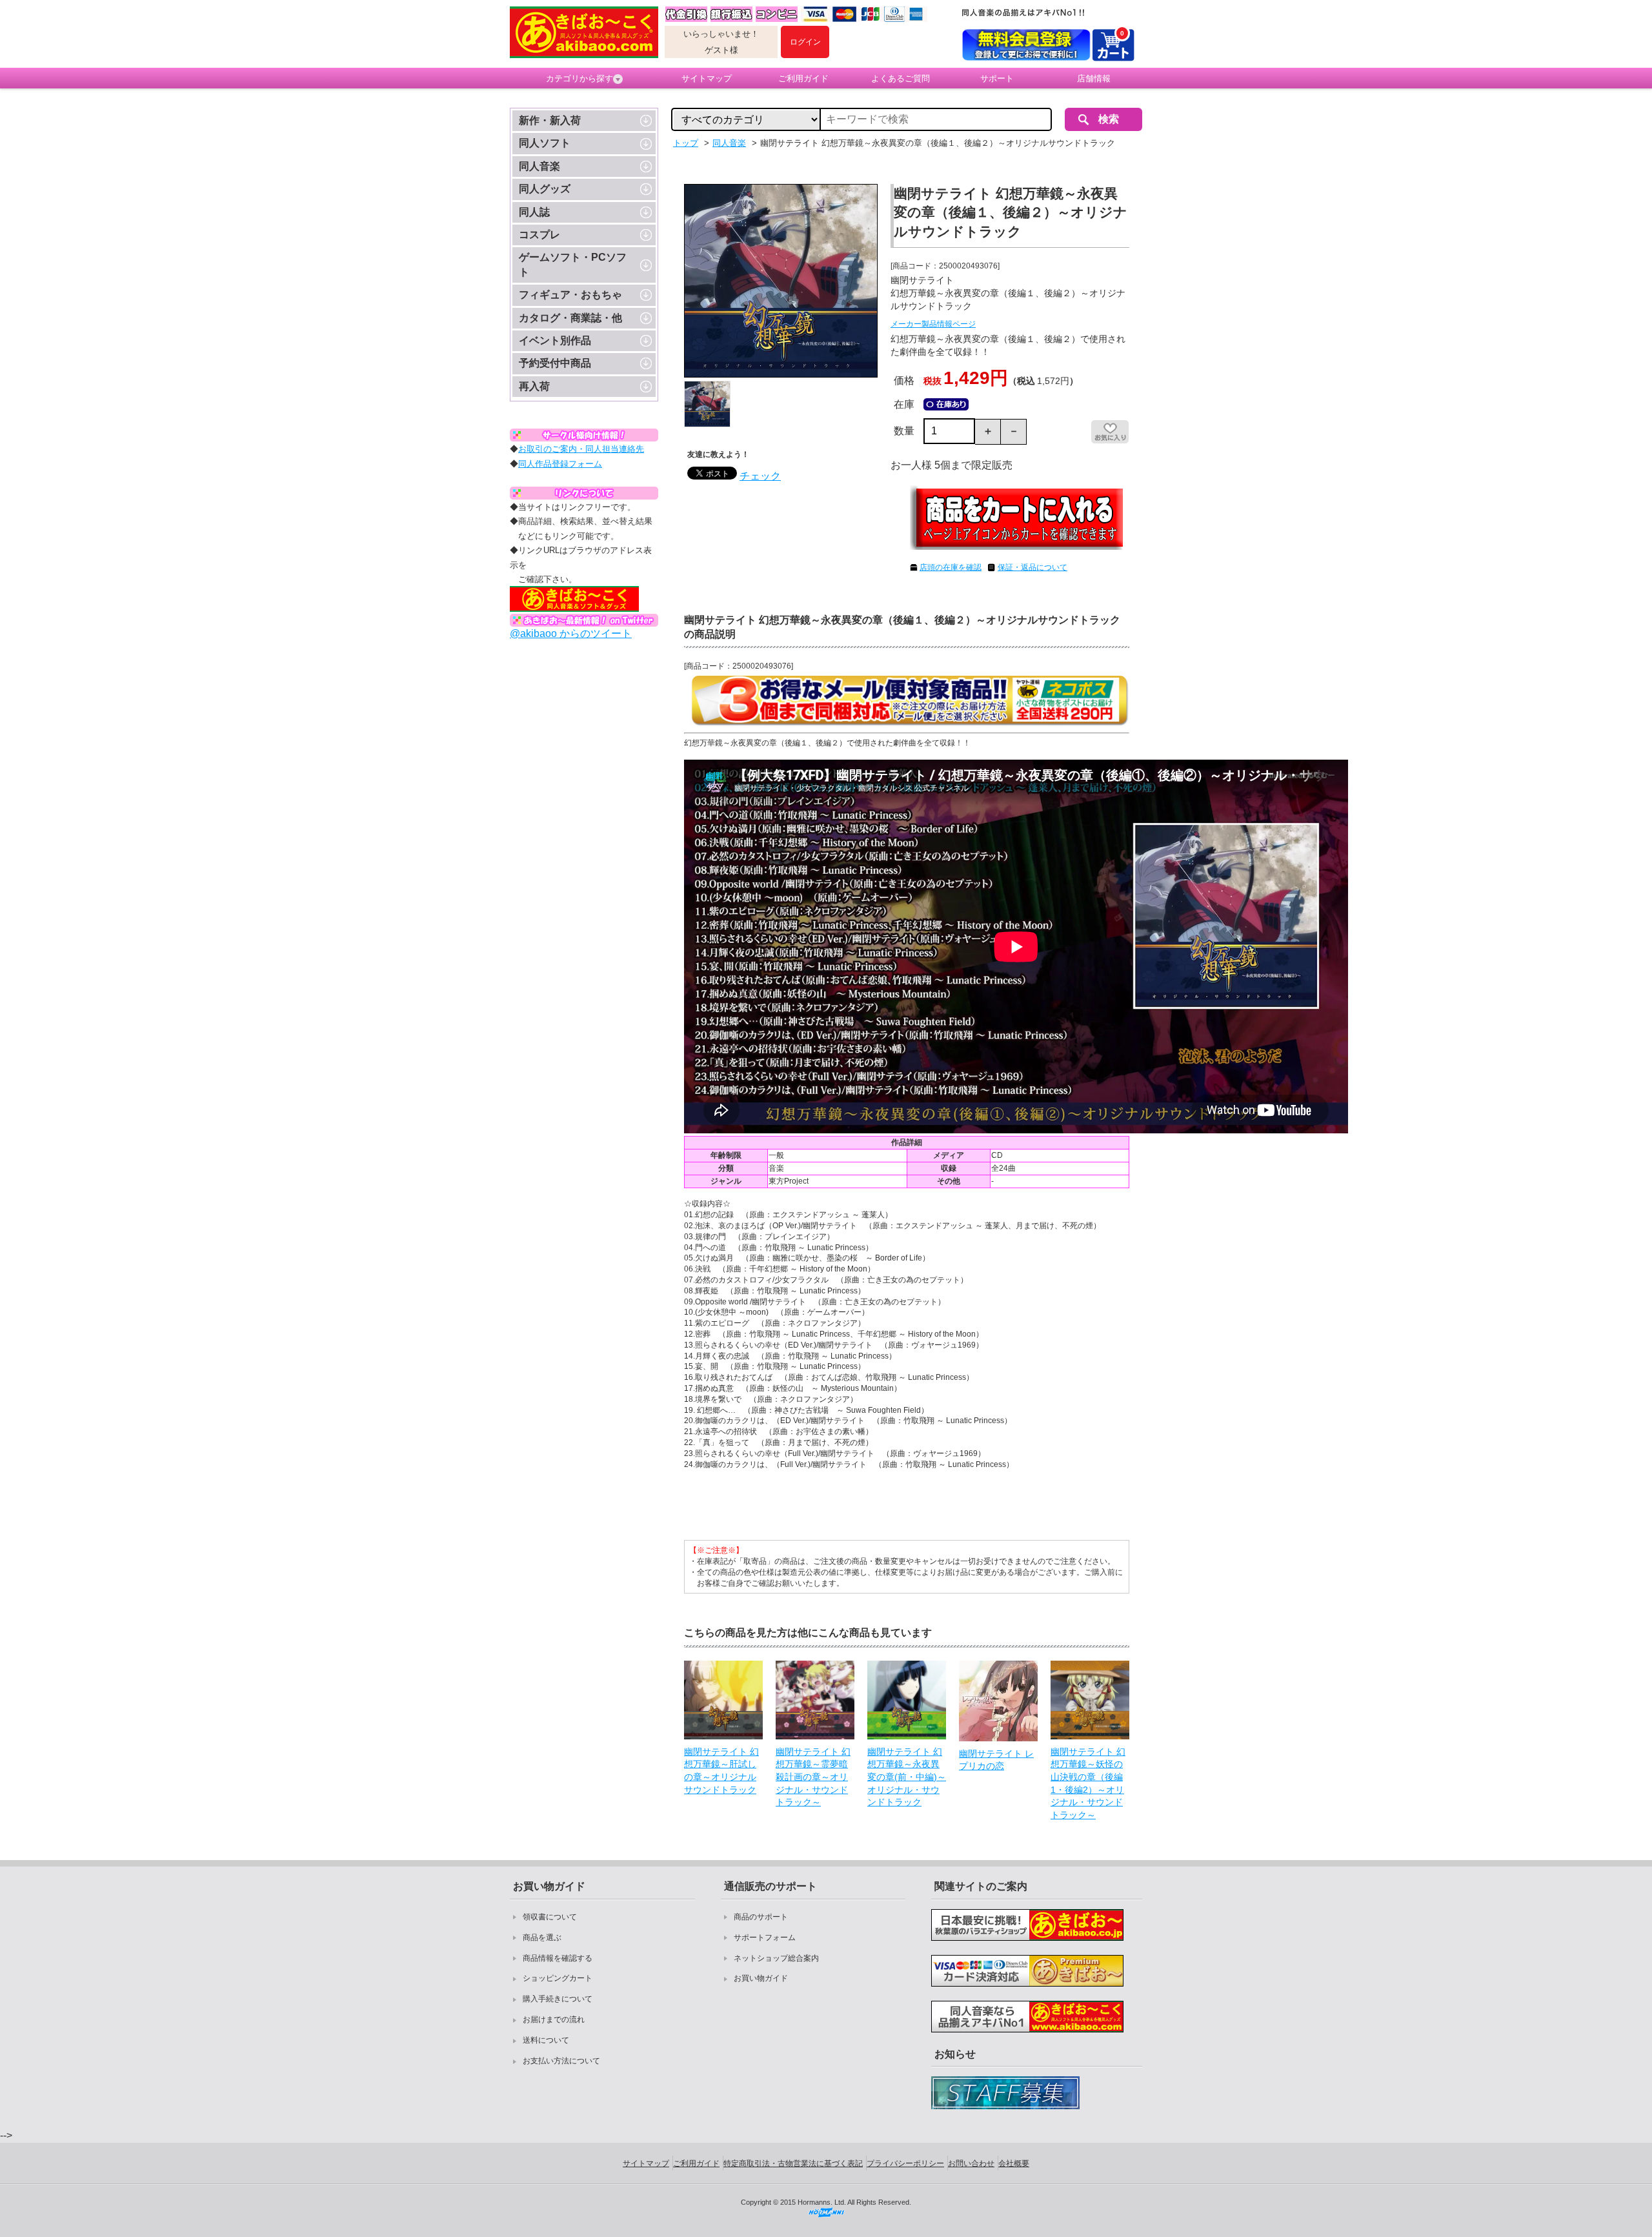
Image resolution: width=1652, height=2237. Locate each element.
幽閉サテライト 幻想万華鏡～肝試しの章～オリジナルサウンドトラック (721, 1771)
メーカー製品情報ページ (933, 324)
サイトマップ (707, 78)
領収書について (550, 1917)
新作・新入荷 (550, 120)
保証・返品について (1032, 567)
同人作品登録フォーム (560, 464)
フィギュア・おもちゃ (570, 295)
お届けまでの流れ (554, 2019)
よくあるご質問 (901, 78)
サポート (997, 78)
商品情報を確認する (558, 1958)
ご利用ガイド (803, 78)
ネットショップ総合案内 (776, 1958)
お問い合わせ (971, 2163)
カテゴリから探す (579, 78)
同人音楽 (539, 166)
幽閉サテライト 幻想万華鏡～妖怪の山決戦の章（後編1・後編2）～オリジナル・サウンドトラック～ (1088, 1783)
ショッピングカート (558, 1978)
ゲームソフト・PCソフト (573, 264)
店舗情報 (1094, 78)
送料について (546, 2040)
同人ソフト (545, 143)
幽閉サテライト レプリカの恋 (996, 1760)
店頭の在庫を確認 (951, 567)
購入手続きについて (558, 1999)
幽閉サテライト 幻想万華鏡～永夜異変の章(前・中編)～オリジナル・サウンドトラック (907, 1777)
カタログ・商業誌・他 (570, 318)
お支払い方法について (561, 2061)
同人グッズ (545, 189)
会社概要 (1014, 2163)
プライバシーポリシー (905, 2163)
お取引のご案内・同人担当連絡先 (581, 449)
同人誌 (534, 212)
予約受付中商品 (555, 363)
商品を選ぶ (542, 1938)
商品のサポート (761, 1917)
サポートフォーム (765, 1938)
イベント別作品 (555, 340)
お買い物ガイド (761, 1978)
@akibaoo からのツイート (571, 633)
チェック (760, 476)
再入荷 (534, 386)
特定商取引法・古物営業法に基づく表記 (793, 2163)
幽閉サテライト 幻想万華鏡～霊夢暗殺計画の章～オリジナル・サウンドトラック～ (813, 1777)
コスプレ (539, 235)
